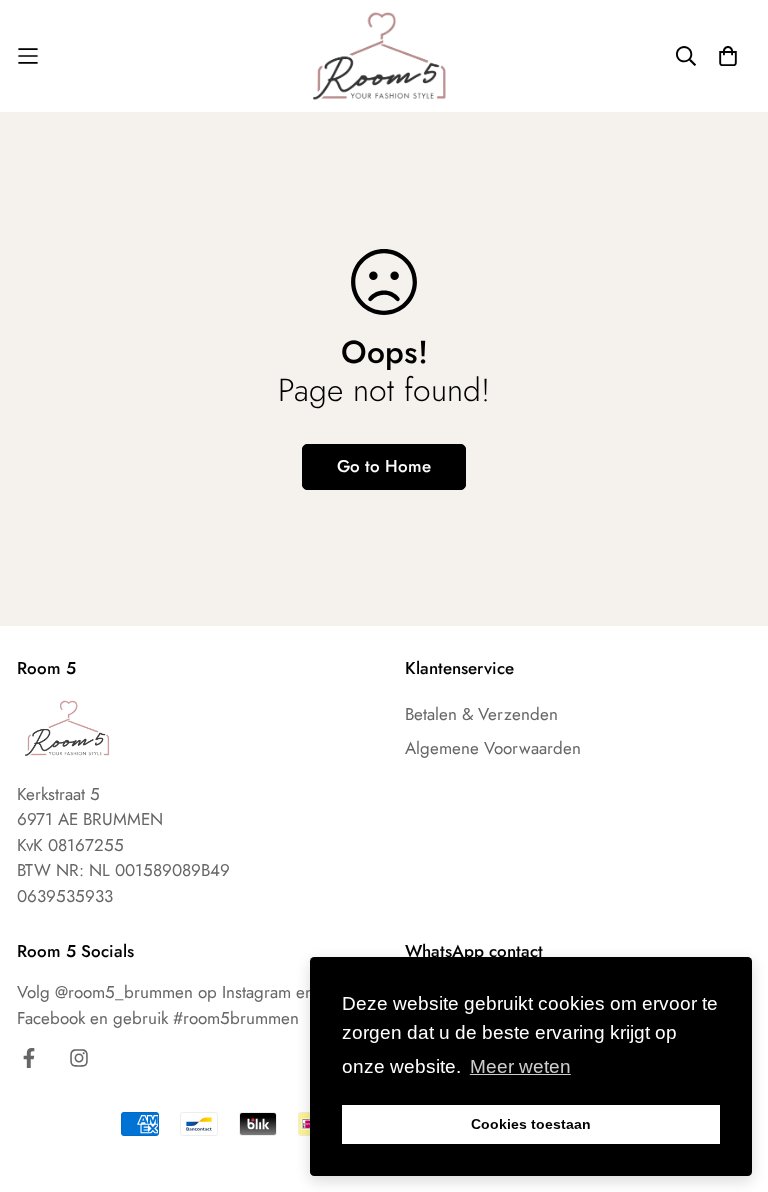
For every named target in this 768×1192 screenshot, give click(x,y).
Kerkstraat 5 (58, 794)
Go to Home (384, 466)
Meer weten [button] (520, 1066)
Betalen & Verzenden (481, 714)
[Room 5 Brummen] (384, 56)
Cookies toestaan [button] (531, 1124)
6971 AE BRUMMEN (90, 819)
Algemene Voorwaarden (493, 748)
